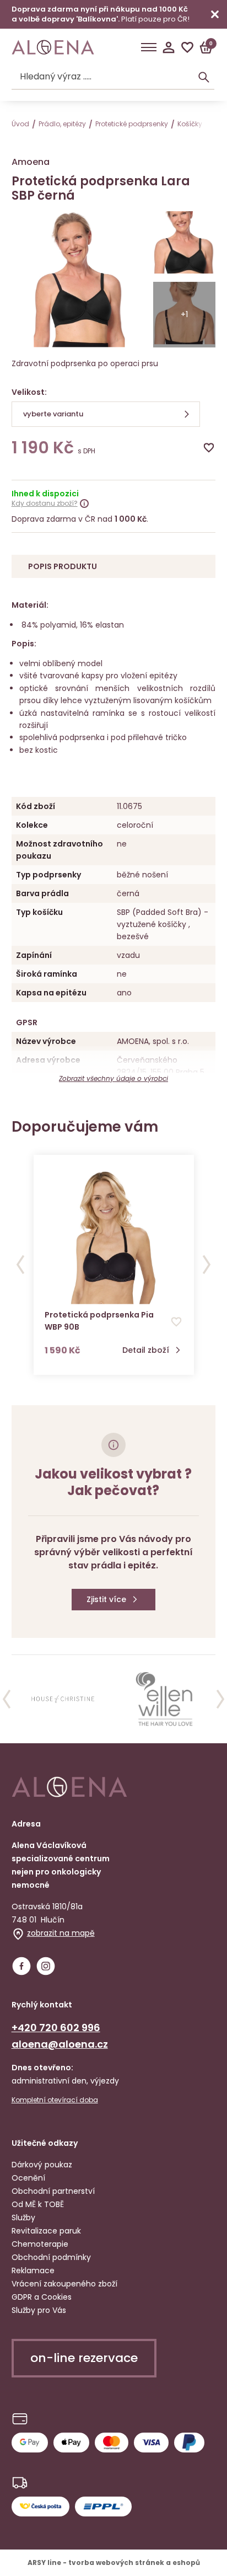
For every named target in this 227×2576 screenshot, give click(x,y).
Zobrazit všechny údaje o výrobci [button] (113, 1078)
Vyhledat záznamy (204, 77)
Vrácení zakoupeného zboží (64, 2284)
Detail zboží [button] (146, 1350)
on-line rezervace (84, 2358)
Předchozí (20, 1265)
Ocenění (28, 2178)
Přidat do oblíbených (209, 448)
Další (207, 1265)
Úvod (20, 124)
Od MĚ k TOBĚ (38, 2204)
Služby (23, 2218)
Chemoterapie (40, 2244)
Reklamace (33, 2270)
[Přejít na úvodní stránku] (53, 47)
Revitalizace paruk (46, 2231)
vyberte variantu (53, 414)
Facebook (21, 1966)
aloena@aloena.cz (60, 2044)
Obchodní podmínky (51, 2257)
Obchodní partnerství (53, 2191)
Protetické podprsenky (132, 124)
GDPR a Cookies (42, 2297)
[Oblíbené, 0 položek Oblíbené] (187, 47)
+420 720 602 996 (56, 2028)
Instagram (46, 1966)
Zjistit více (106, 1599)
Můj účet (169, 47)
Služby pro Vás (39, 2310)
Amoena (31, 162)
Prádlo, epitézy (62, 124)
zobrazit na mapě (61, 1933)
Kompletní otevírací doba (55, 2100)
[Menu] (149, 47)
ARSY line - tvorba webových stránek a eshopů (114, 2562)
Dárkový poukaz (42, 2165)
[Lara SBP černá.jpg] (185, 244)
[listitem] (63, 1699)
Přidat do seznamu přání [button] (176, 1322)
